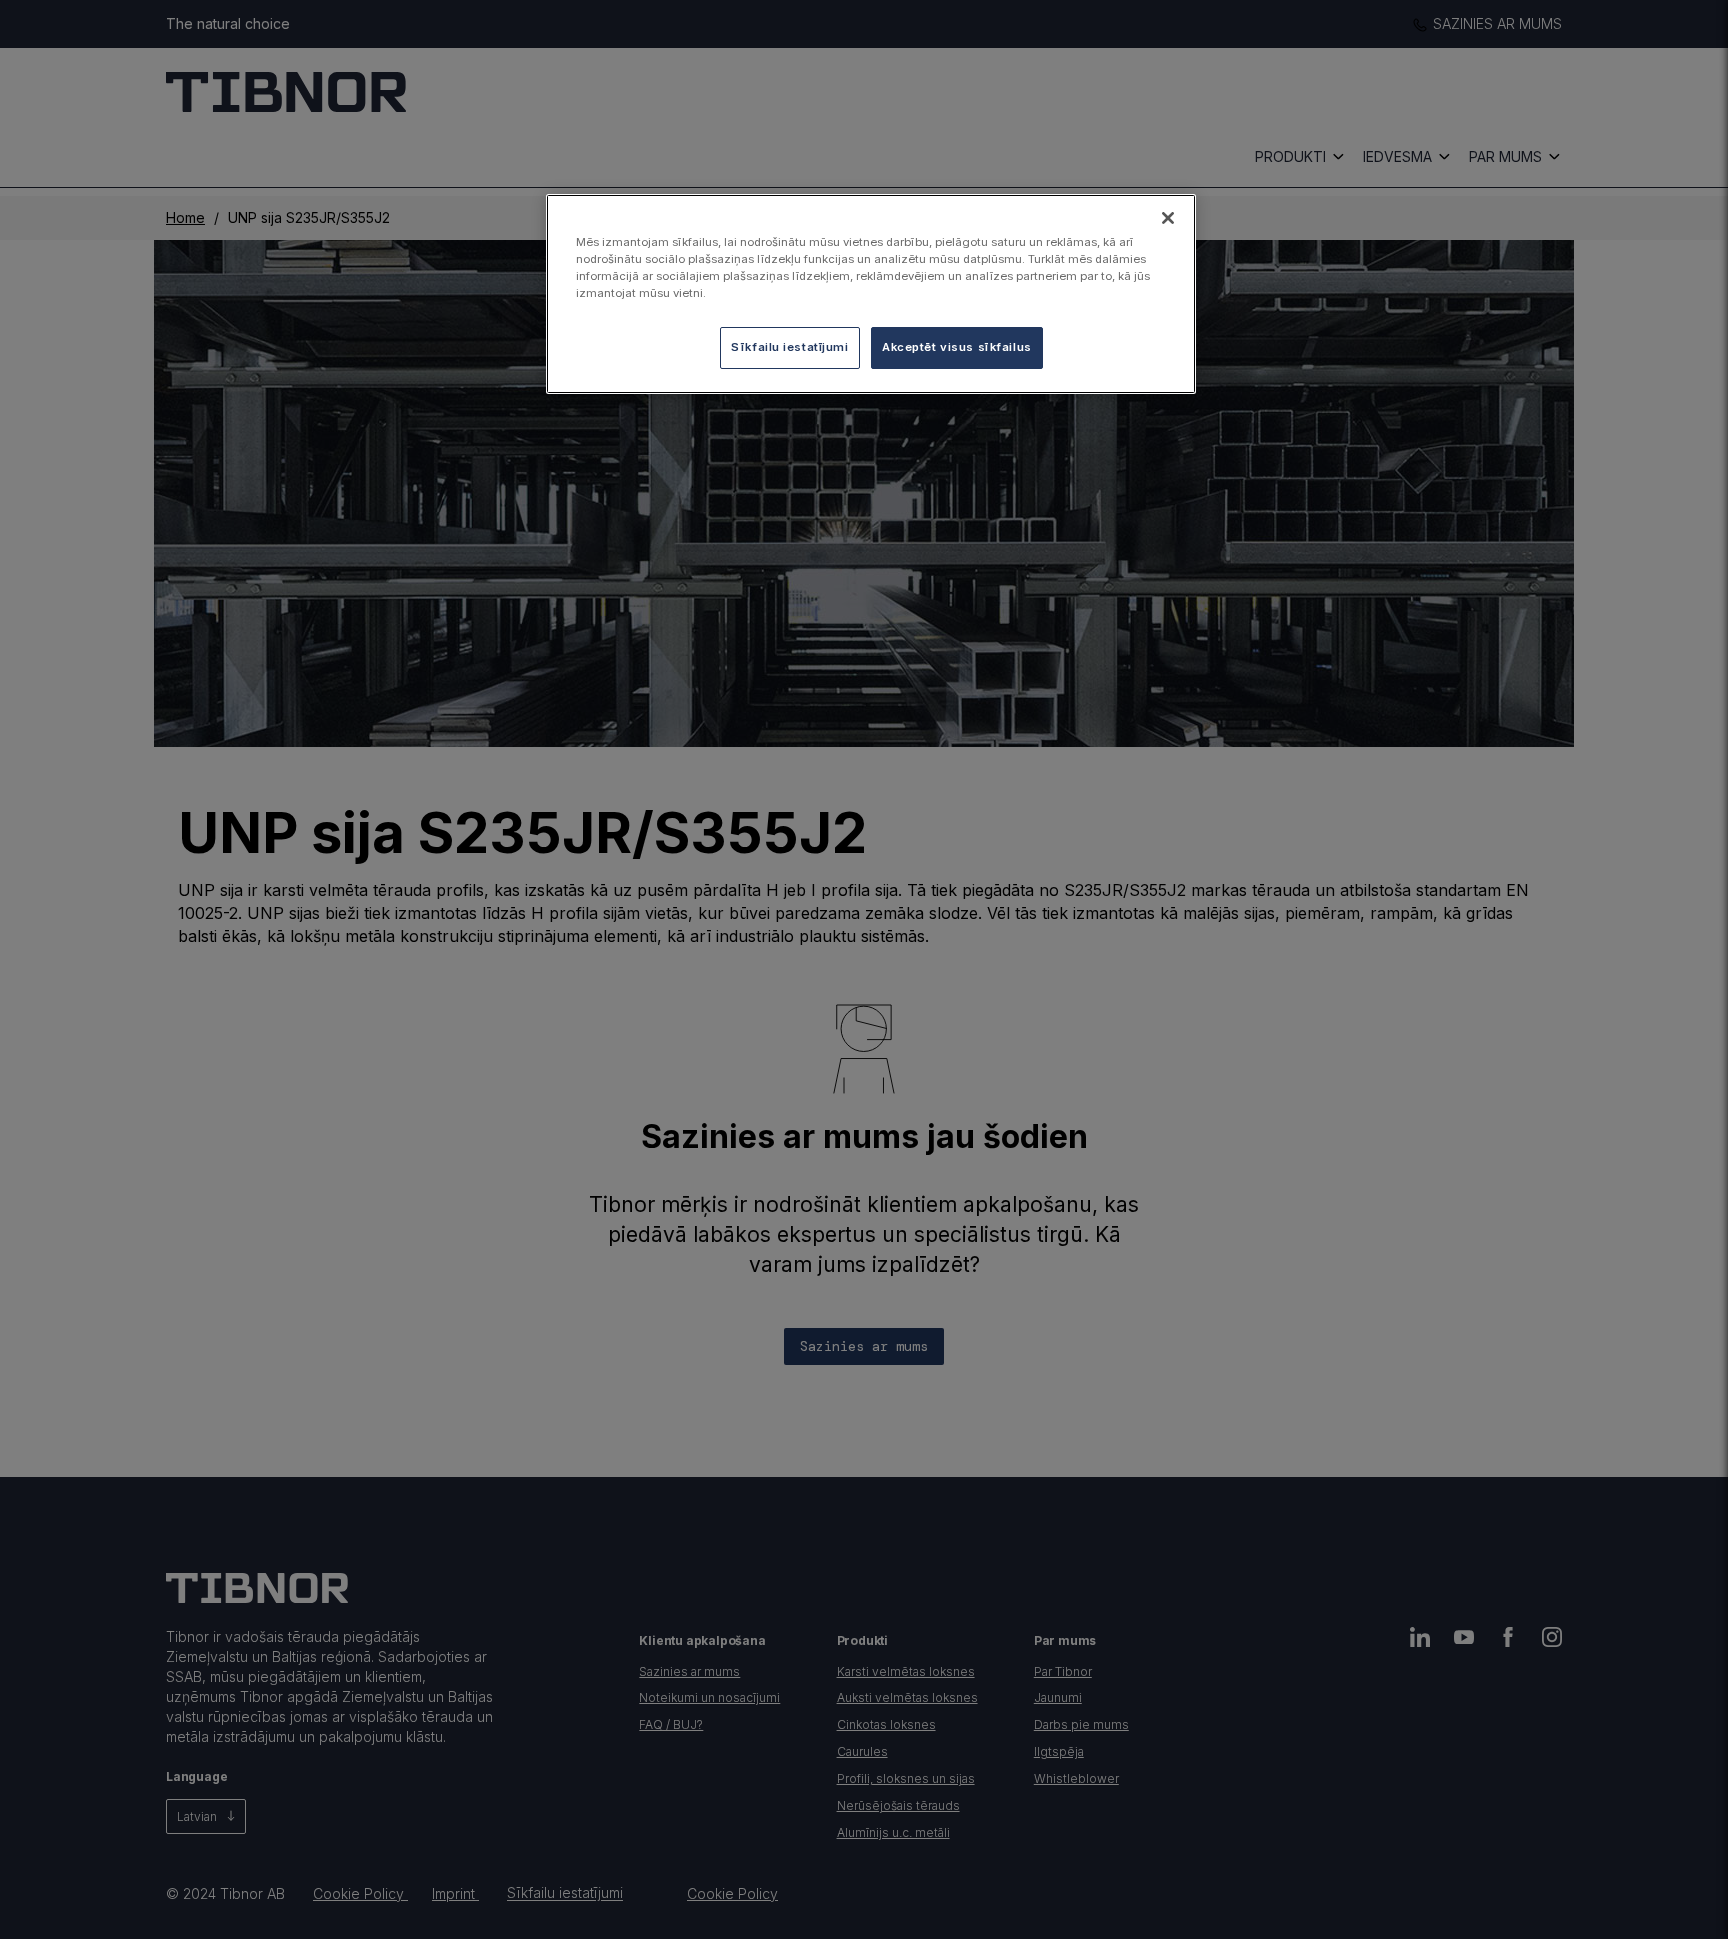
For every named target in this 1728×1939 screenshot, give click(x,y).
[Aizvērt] (1168, 218)
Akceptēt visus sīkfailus (957, 347)
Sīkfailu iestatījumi (789, 347)
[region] (871, 294)
